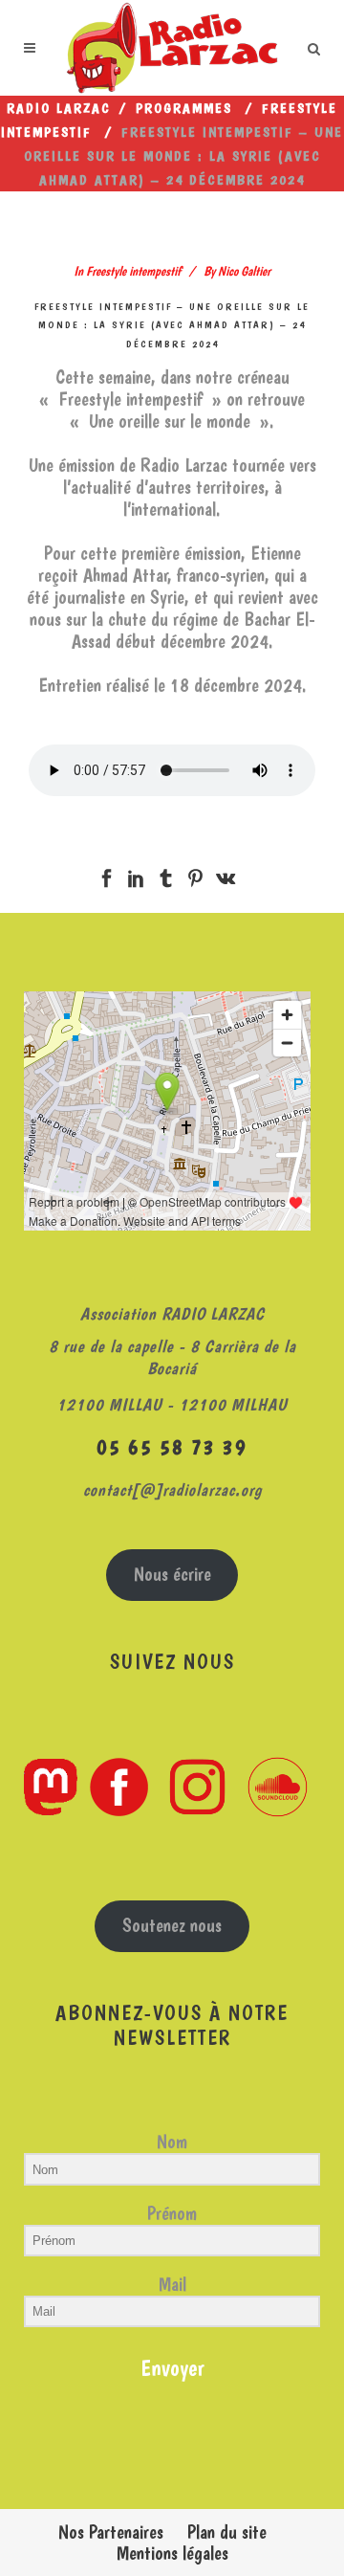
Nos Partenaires (111, 2532)
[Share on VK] (226, 875)
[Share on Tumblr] (166, 875)
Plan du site (227, 2532)
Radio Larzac (59, 108)
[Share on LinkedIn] (136, 875)
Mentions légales (172, 2553)
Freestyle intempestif (133, 271)
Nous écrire (172, 1574)
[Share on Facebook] (107, 875)
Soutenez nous (172, 1925)
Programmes (184, 108)
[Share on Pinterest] (195, 875)
